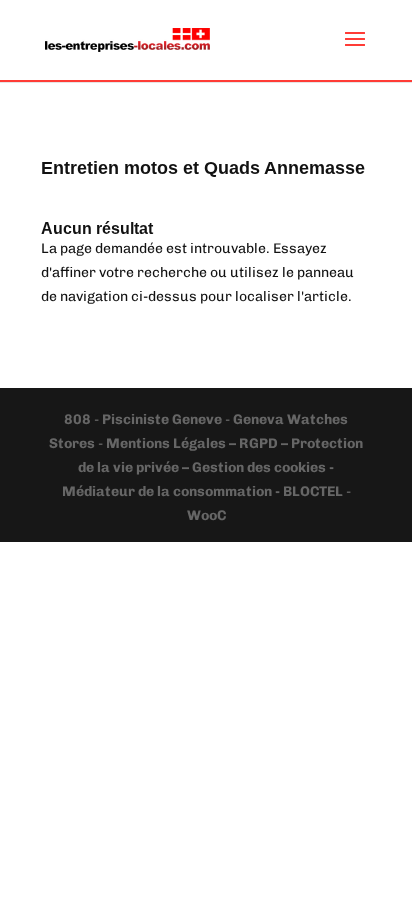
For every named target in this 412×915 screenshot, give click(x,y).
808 (79, 419)
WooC (206, 515)
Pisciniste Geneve (163, 419)
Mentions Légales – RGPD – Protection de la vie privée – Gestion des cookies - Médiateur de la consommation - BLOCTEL (213, 467)
